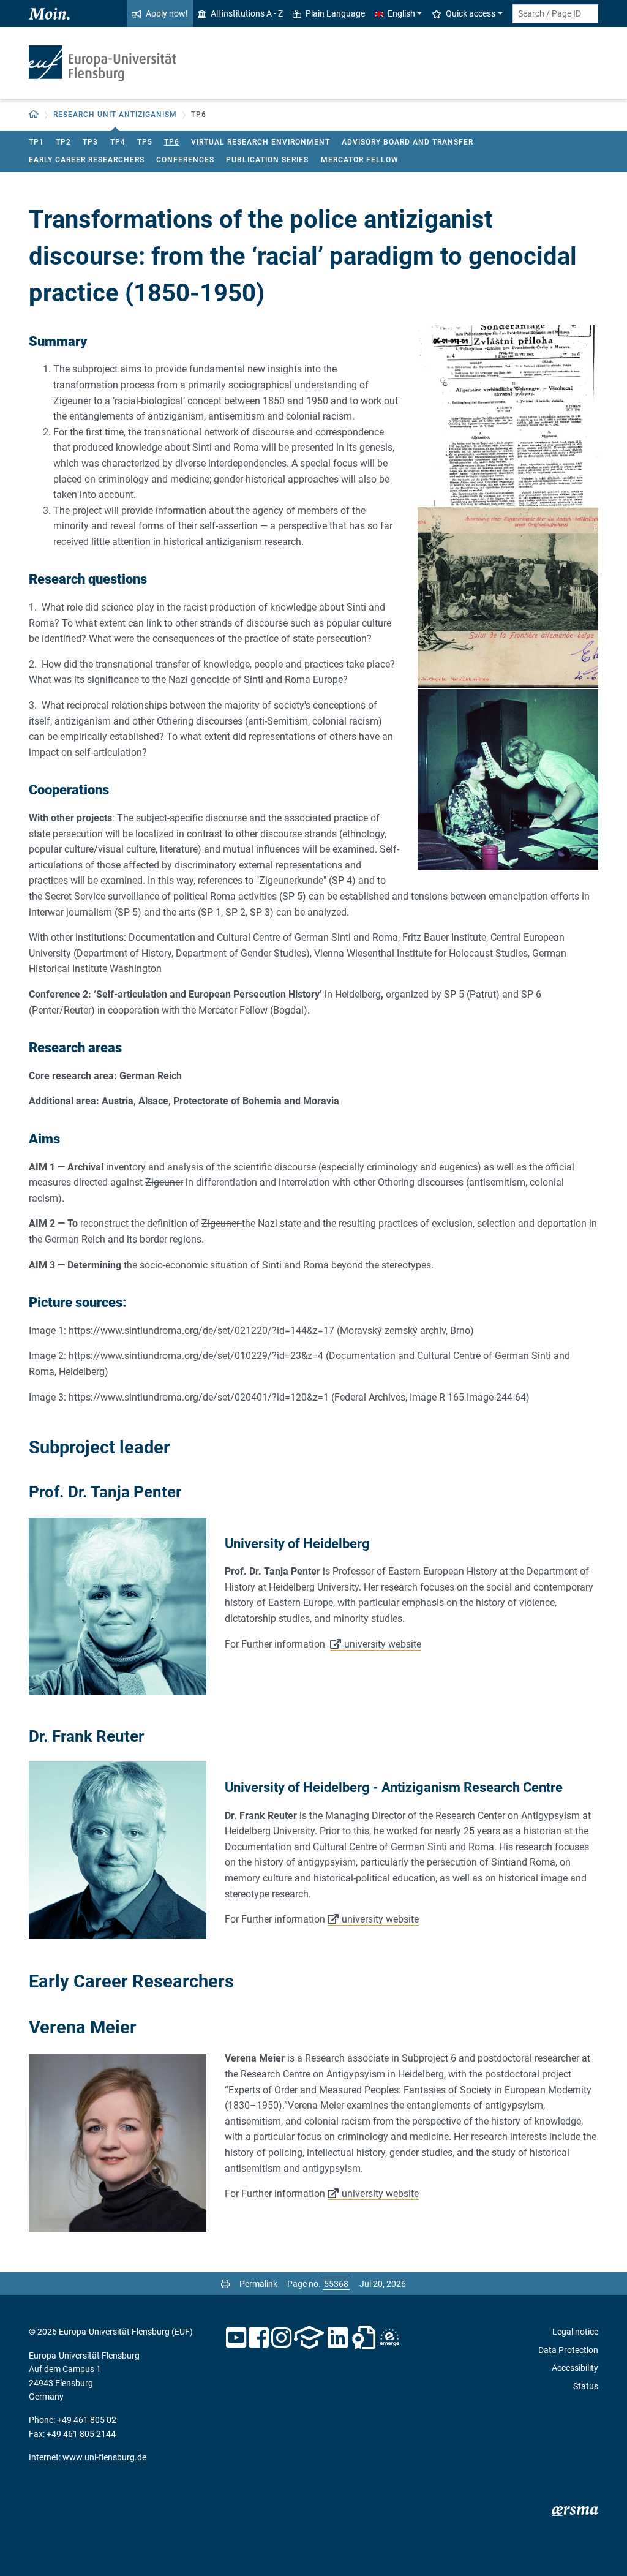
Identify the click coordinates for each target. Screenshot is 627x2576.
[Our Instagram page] (281, 2338)
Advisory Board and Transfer (407, 142)
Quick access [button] (471, 13)
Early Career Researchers (87, 160)
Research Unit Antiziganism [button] (115, 115)
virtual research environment (261, 142)
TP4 (118, 142)
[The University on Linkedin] (338, 2338)
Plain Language (335, 13)
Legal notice (575, 2332)
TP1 (36, 142)
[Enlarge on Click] (508, 416)
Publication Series (267, 160)
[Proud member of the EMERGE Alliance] (389, 2338)
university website (383, 1644)
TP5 (145, 142)
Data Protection (568, 2350)
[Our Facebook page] (259, 2338)
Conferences (185, 160)
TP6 (172, 142)
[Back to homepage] (102, 63)
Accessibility (575, 2368)
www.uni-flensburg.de (104, 2457)
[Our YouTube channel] (236, 2338)
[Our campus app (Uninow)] (309, 2338)
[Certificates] (364, 2338)
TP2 (63, 142)
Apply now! (167, 13)
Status (586, 2386)
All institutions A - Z (247, 13)
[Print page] (225, 2284)
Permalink (258, 2284)
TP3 (90, 142)
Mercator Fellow (360, 160)
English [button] (401, 13)
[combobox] (555, 14)
